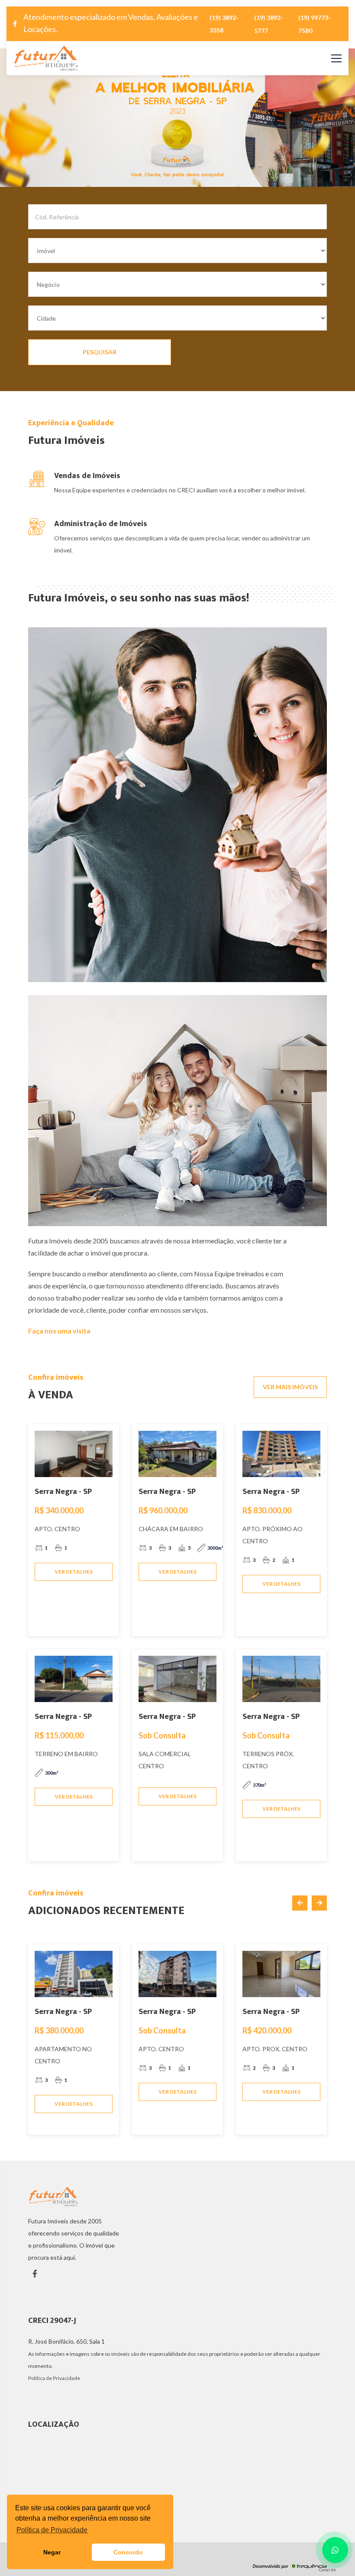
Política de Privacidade (54, 2378)
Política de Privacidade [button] (52, 2530)
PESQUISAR (100, 352)
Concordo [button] (128, 2552)
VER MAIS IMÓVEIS (290, 1387)
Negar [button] (52, 2552)
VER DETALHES (74, 1572)
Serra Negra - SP (63, 1492)
